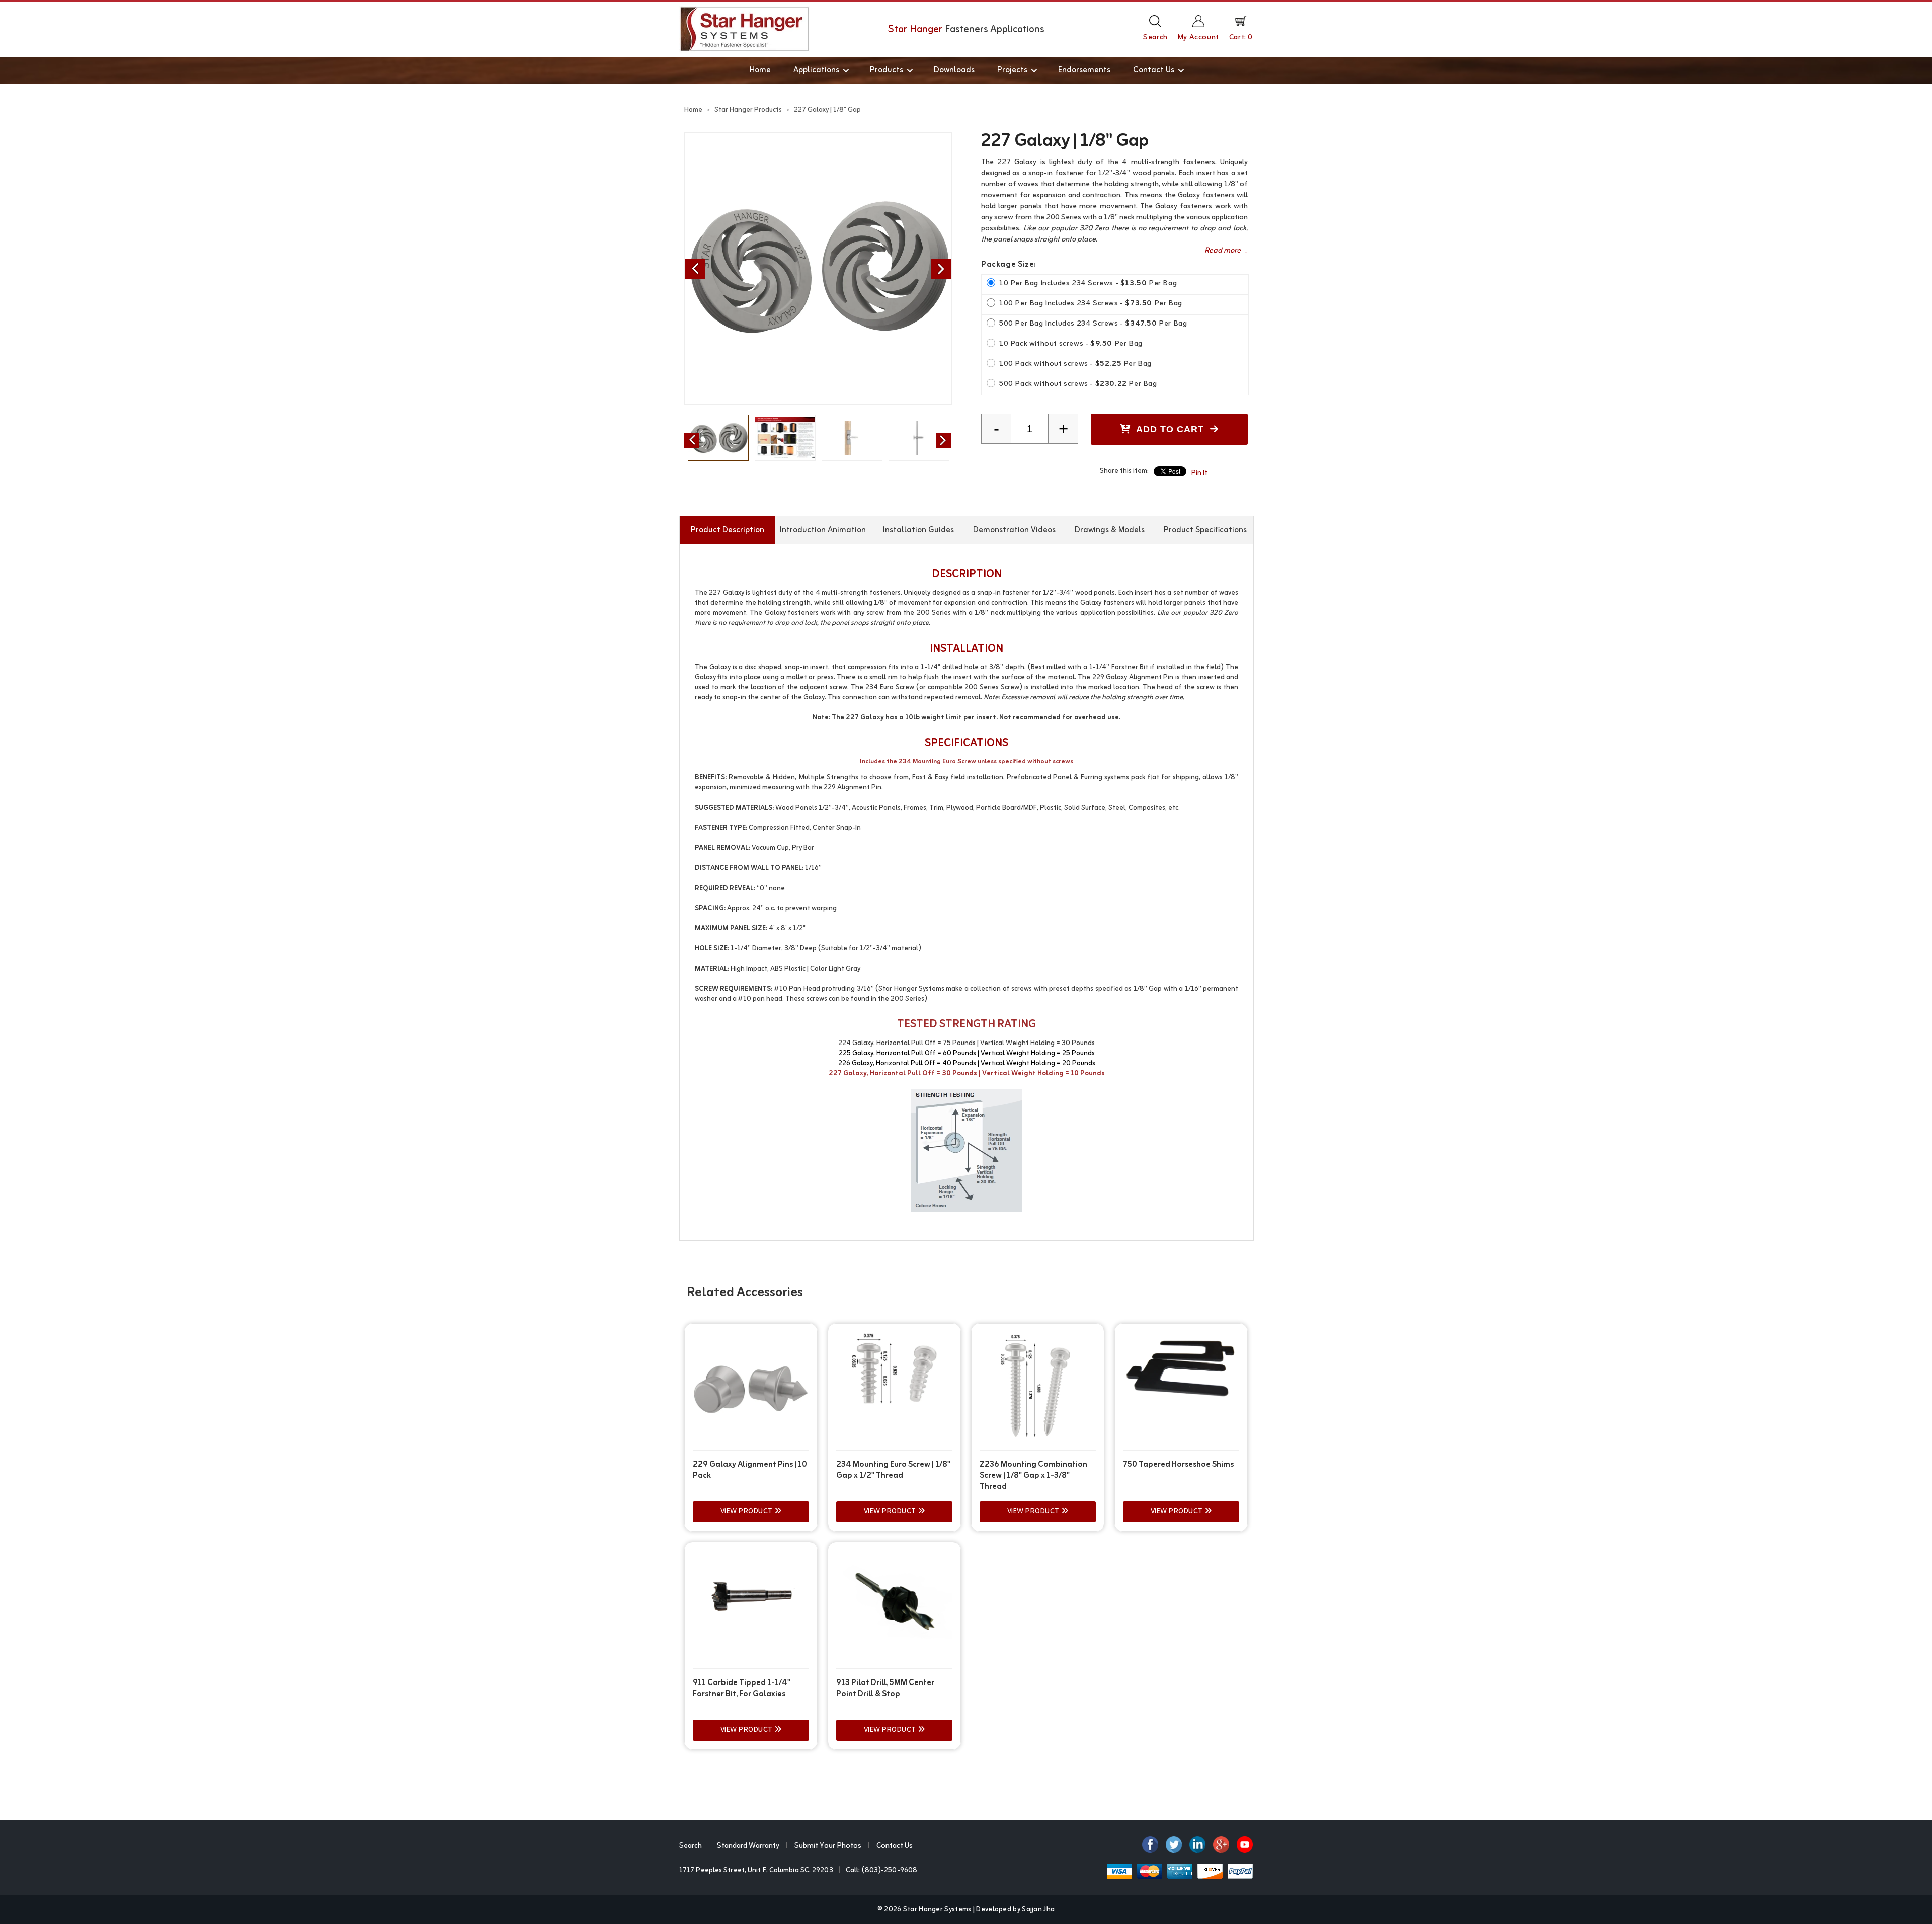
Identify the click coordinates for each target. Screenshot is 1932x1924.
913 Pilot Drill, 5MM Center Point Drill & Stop (885, 1689)
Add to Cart (1170, 429)
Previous (695, 269)
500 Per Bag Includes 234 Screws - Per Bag (1093, 324)
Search (691, 1846)
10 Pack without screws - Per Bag (1071, 344)
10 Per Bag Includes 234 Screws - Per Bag (1088, 284)
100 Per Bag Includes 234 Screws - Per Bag (1091, 304)
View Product (748, 1512)
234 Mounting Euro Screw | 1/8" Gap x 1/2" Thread (893, 1470)
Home (760, 70)
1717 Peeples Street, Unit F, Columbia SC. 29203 (756, 1870)
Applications (816, 70)
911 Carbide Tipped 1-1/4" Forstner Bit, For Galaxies (742, 1689)
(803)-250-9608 (890, 1870)
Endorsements (1084, 70)
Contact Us (1154, 70)
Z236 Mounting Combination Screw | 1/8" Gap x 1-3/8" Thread (1033, 1476)
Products (887, 70)
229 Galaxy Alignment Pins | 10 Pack (750, 1470)
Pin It (1199, 473)
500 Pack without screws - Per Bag (1078, 384)
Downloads (954, 70)
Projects (1012, 70)
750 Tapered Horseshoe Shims (1178, 1465)
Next (941, 269)
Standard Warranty (748, 1846)
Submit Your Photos (828, 1846)
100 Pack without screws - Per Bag (1075, 364)
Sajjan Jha (1038, 1910)
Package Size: (1009, 265)
